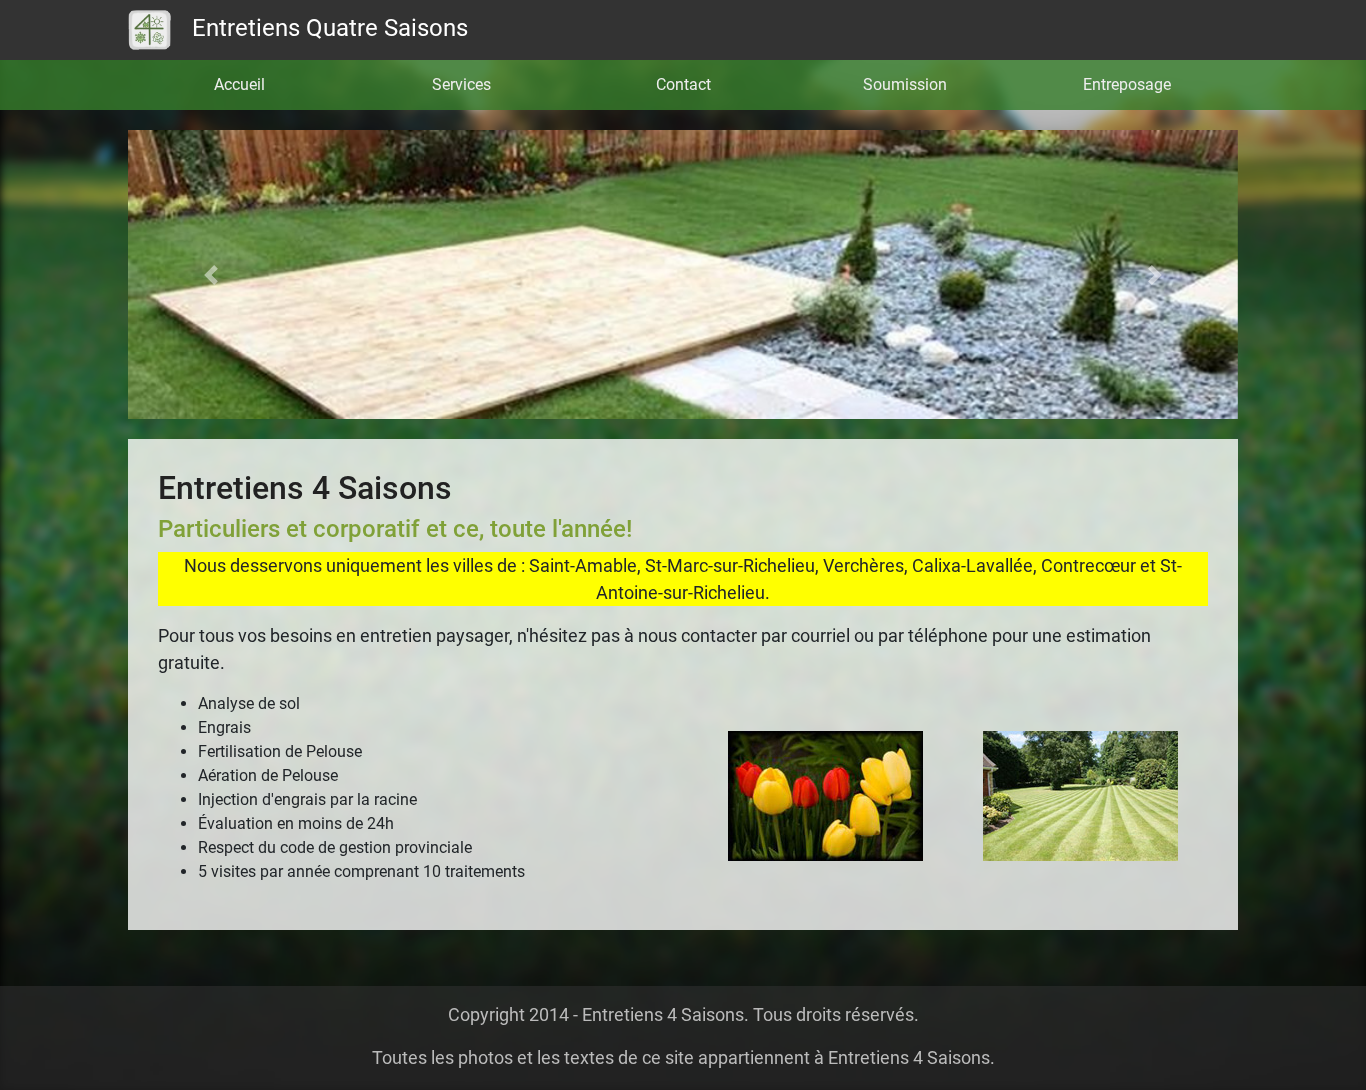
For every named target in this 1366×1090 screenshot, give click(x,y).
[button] (211, 274)
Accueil (239, 84)
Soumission (905, 84)
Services (461, 84)
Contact (683, 84)
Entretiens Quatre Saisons (327, 28)
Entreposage (1127, 84)
